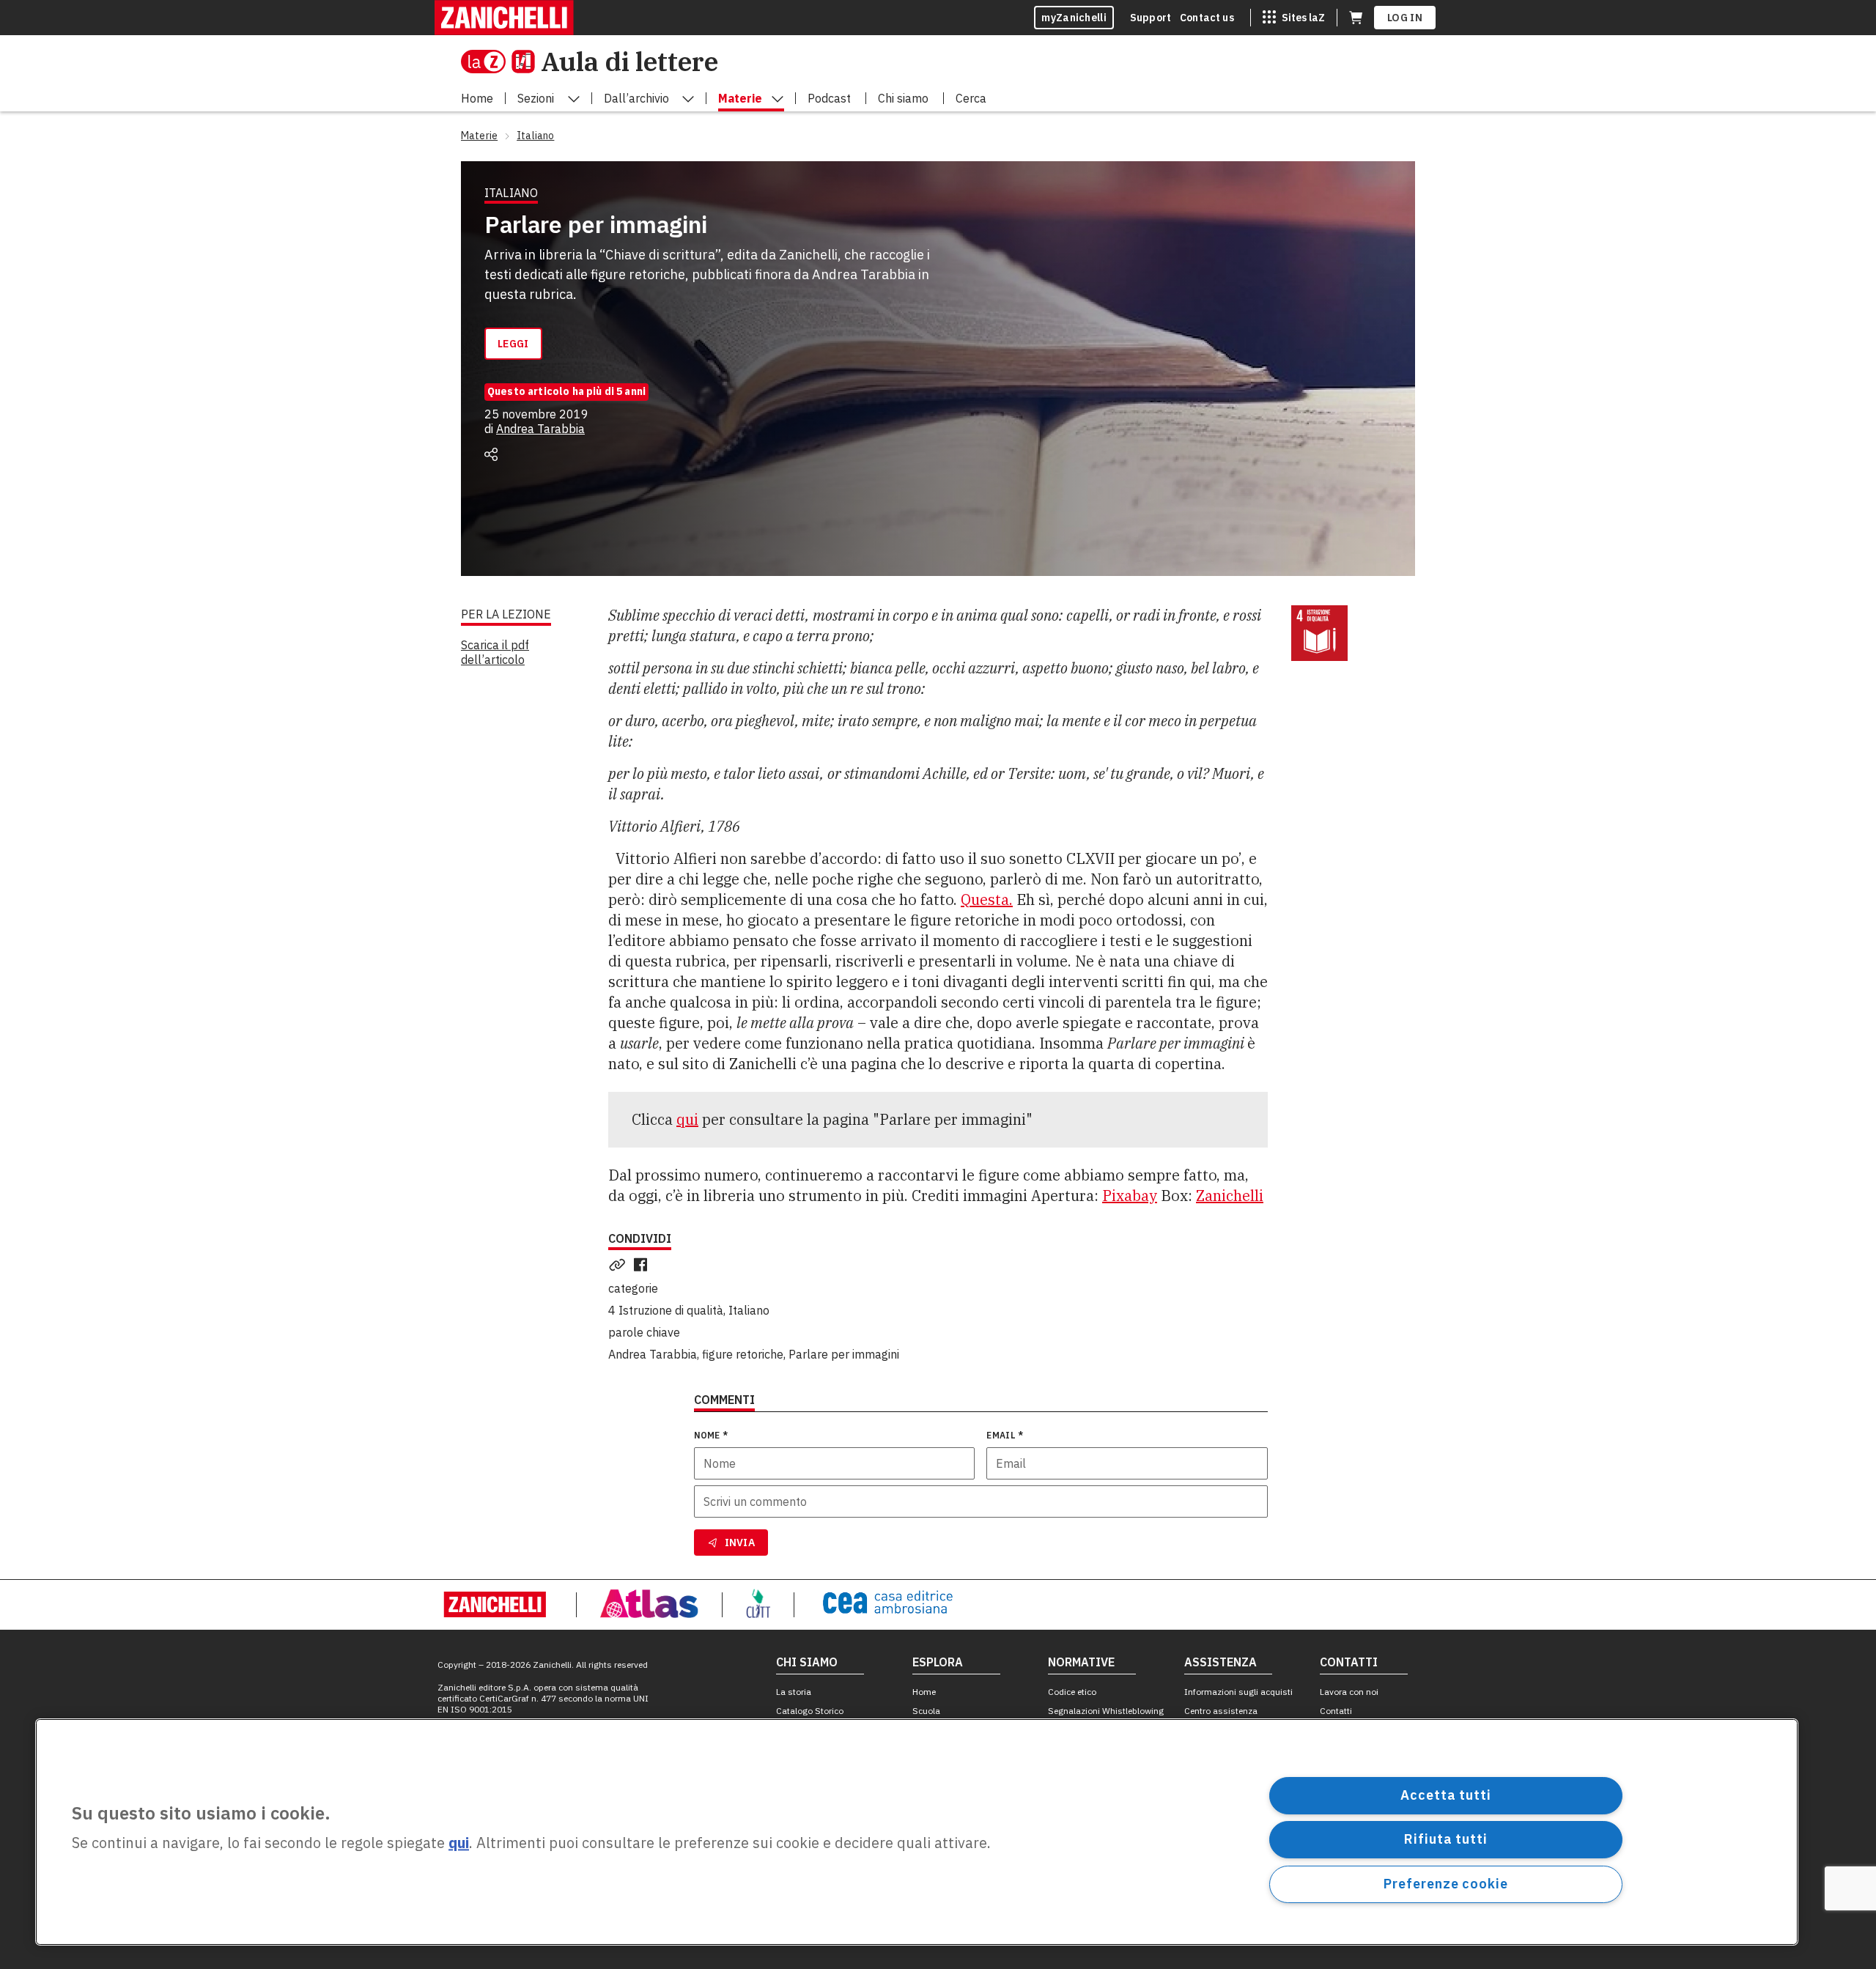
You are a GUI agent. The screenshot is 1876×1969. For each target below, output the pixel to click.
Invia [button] (740, 1543)
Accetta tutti (1446, 1795)
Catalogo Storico (810, 1711)
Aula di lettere (629, 61)
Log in (1405, 18)
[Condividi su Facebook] (643, 1265)
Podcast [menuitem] (829, 98)
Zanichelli (1230, 1196)
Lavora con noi (1349, 1692)
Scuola (926, 1711)
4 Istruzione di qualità (666, 1310)
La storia (794, 1692)
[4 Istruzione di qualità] (1319, 633)
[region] (917, 1832)
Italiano (749, 1310)
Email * (1005, 1435)
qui (687, 1119)
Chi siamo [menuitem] (903, 98)
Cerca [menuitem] (971, 98)
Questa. (987, 899)
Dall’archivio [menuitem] (636, 98)
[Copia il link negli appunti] (620, 1265)
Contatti (1336, 1711)
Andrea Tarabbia (540, 429)
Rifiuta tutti (1446, 1839)
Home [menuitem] (477, 98)
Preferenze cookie (1445, 1884)
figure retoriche (743, 1354)
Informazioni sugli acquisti (1238, 1692)
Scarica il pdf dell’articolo (495, 652)
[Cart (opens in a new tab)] (1356, 18)
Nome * (711, 1435)
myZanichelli (1074, 18)
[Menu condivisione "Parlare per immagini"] (491, 454)
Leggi (513, 344)
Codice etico (1072, 1692)
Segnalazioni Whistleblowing (1106, 1711)
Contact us (1207, 18)
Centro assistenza (1221, 1711)
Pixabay (1130, 1196)
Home (924, 1692)
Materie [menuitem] (740, 98)
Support (1151, 18)
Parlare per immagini (844, 1354)
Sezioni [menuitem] (536, 98)
